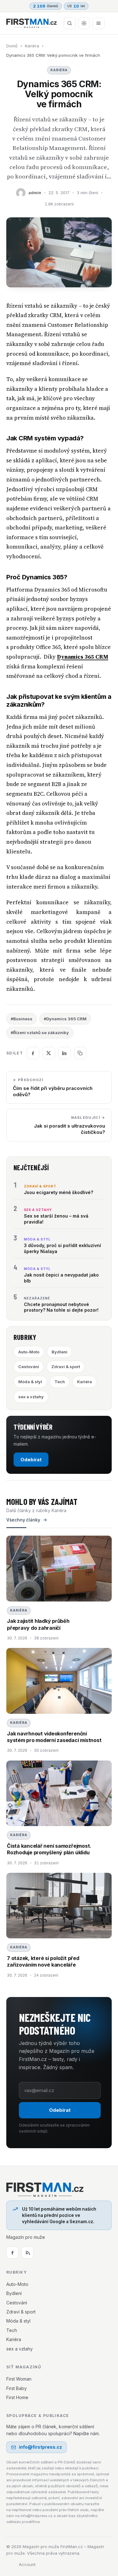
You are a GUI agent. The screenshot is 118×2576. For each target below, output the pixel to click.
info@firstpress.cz (40, 2447)
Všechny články (23, 1520)
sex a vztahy (31, 1397)
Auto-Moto (29, 1352)
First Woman (19, 2379)
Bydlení (59, 1352)
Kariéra (32, 46)
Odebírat (31, 1460)
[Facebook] (12, 2253)
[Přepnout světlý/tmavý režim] (84, 23)
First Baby (17, 2388)
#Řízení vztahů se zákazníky (40, 1033)
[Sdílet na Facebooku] (33, 1053)
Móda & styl (30, 1382)
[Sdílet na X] (49, 1053)
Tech (60, 1382)
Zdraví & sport (66, 1367)
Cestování (29, 1367)
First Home (17, 2397)
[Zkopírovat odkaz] (80, 1053)
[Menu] (98, 23)
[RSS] (27, 2253)
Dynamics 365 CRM (83, 657)
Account (27, 2564)
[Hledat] (70, 23)
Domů (12, 46)
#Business (22, 1019)
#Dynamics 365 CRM (65, 1019)
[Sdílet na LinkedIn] (65, 1053)
